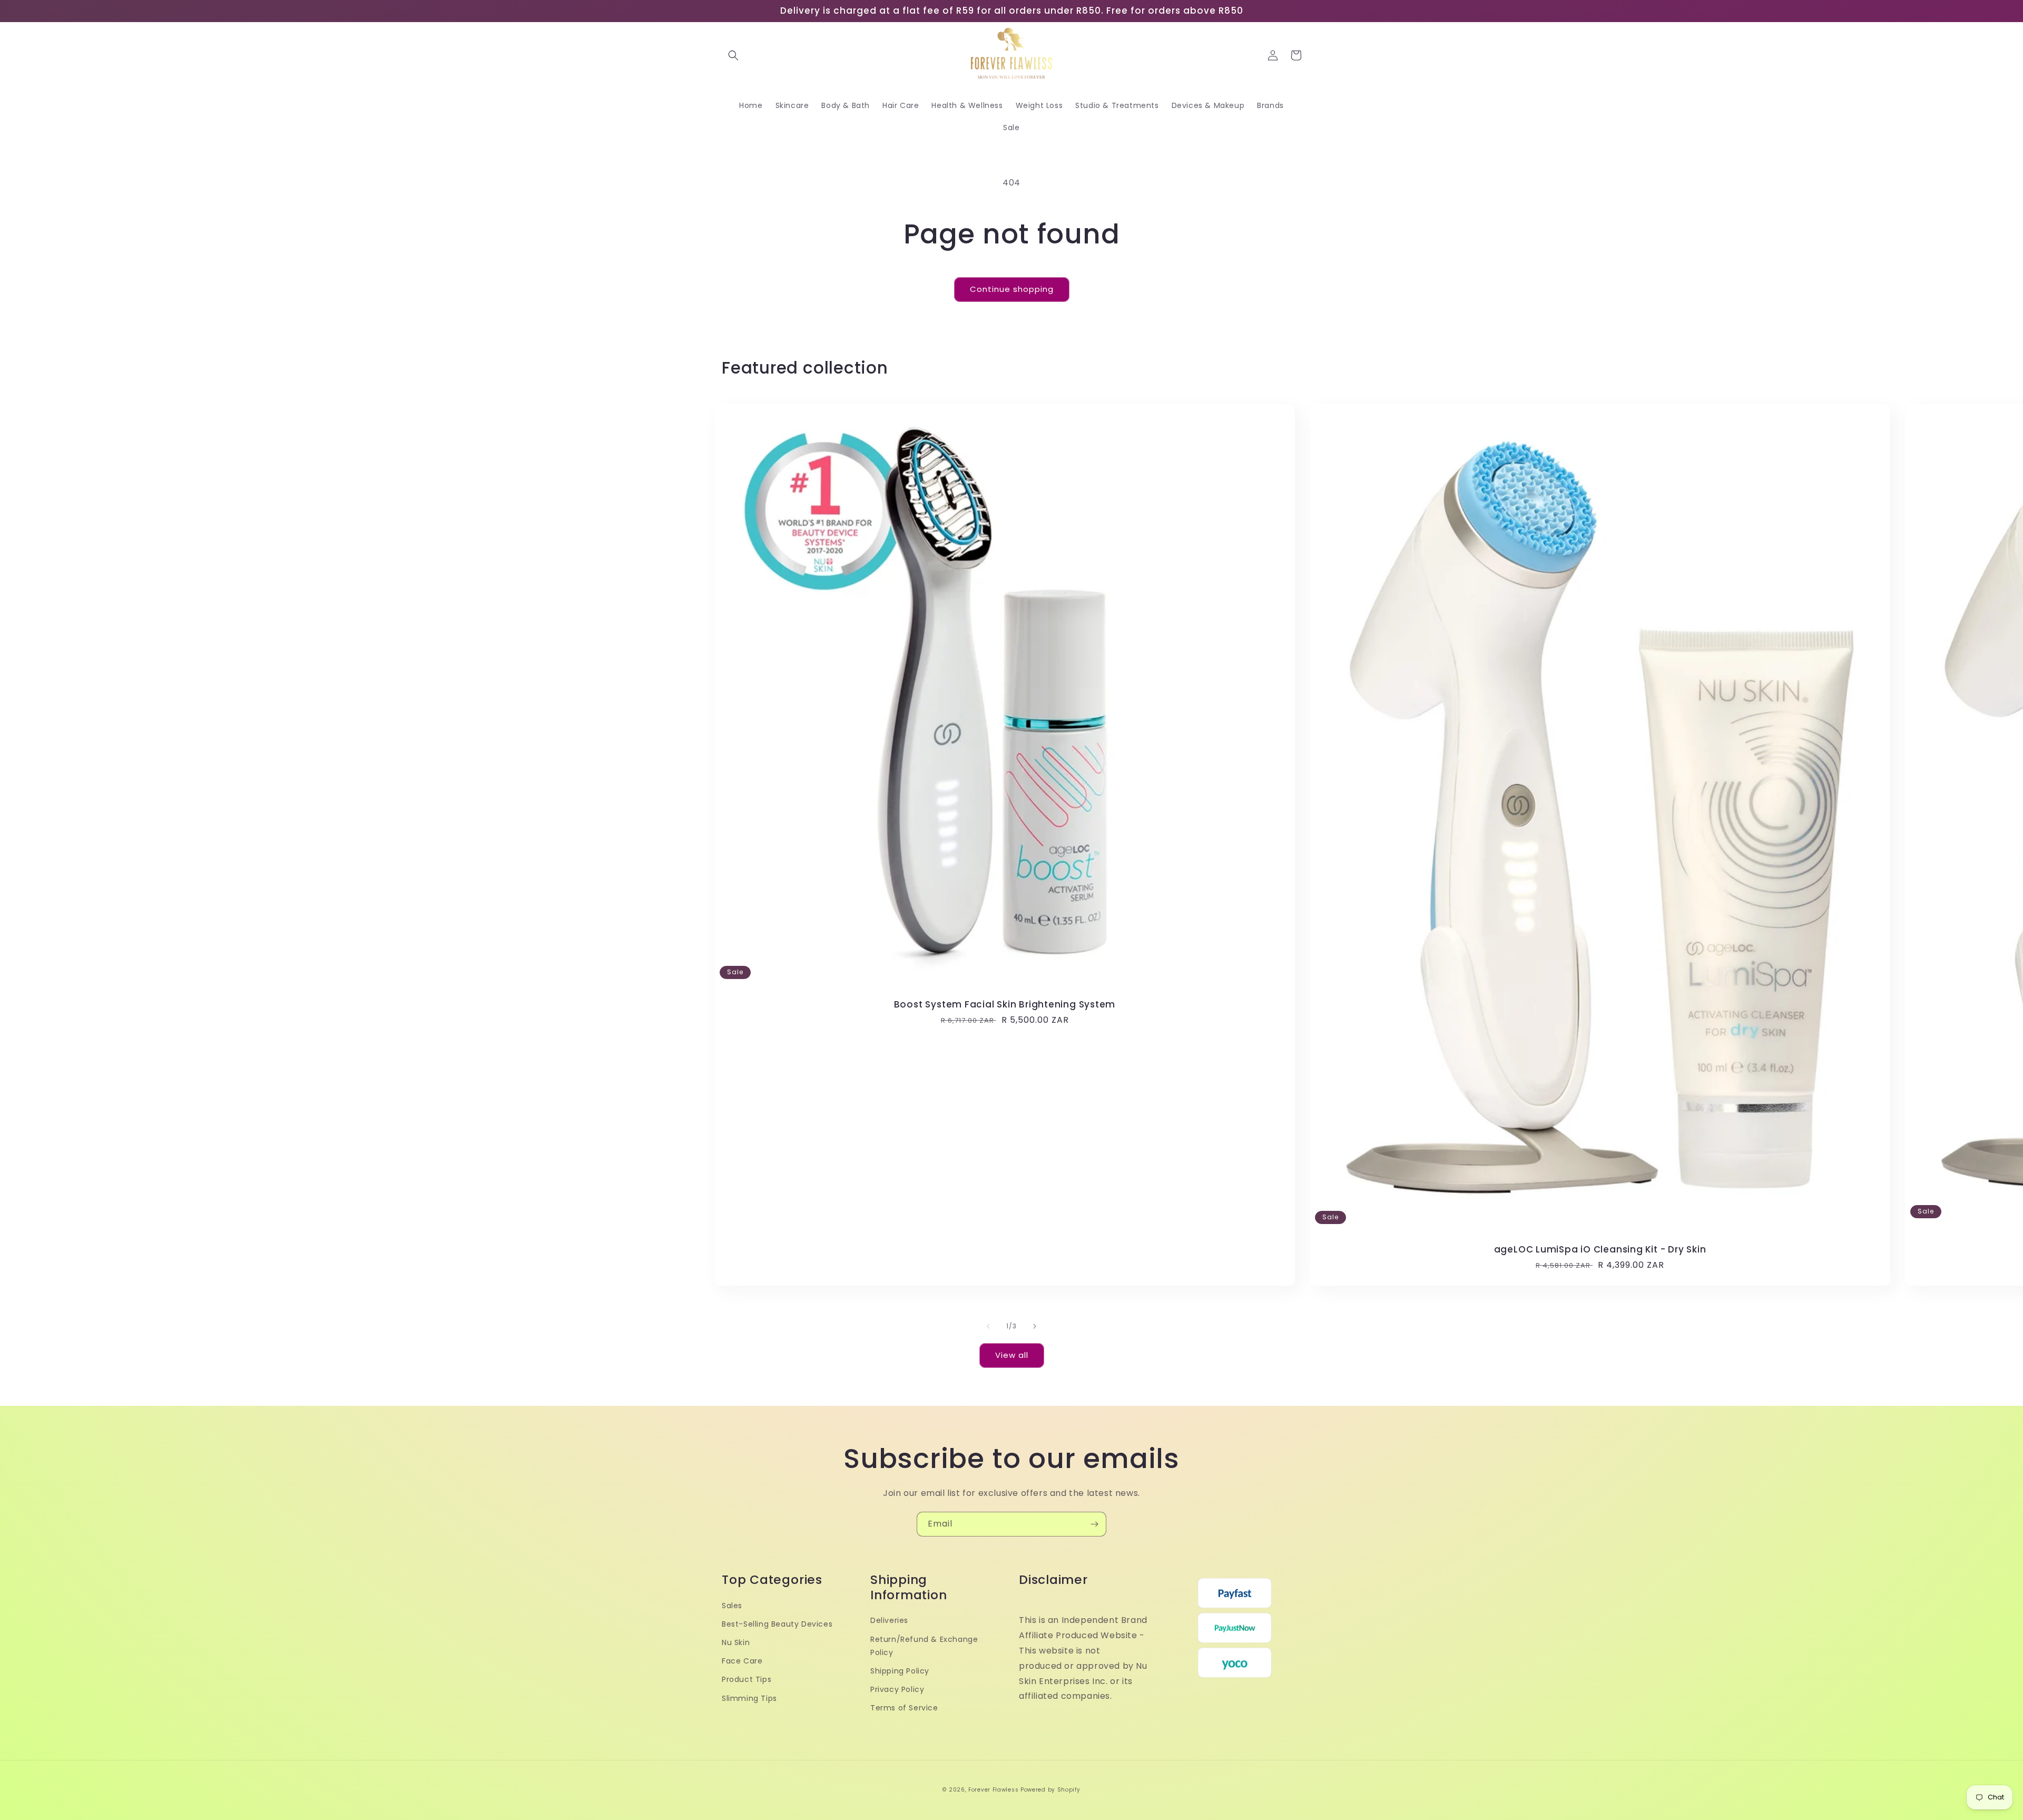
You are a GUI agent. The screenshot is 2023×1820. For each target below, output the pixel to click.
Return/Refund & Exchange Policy (924, 1646)
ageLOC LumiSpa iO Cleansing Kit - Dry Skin (1600, 1250)
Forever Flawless (993, 1790)
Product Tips (747, 1679)
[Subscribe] (1094, 1524)
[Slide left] (988, 1326)
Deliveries (889, 1620)
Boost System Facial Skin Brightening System (1005, 1005)
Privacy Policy (897, 1689)
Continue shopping (1012, 289)
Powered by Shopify (1050, 1790)
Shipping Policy (900, 1671)
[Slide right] (1035, 1326)
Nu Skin (736, 1642)
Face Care (742, 1661)
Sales (732, 1606)
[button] (733, 55)
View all (1012, 1355)
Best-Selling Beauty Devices (777, 1624)
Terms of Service (904, 1708)
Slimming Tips (749, 1698)
